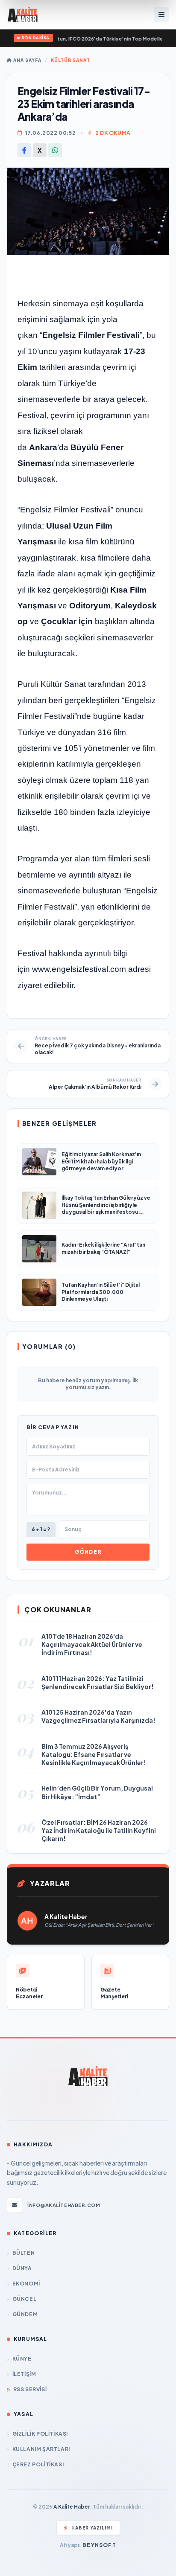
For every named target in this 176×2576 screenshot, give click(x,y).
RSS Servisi (30, 2389)
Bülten (23, 2253)
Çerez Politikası (38, 2464)
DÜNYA (22, 2268)
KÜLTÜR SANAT (70, 60)
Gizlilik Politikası (40, 2434)
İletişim (24, 2374)
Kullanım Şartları (41, 2449)
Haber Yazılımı (92, 2528)
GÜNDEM (25, 2314)
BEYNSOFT (99, 2545)
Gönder (88, 1552)
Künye (22, 2359)
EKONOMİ (26, 2284)
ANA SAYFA (27, 60)
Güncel (24, 2299)
